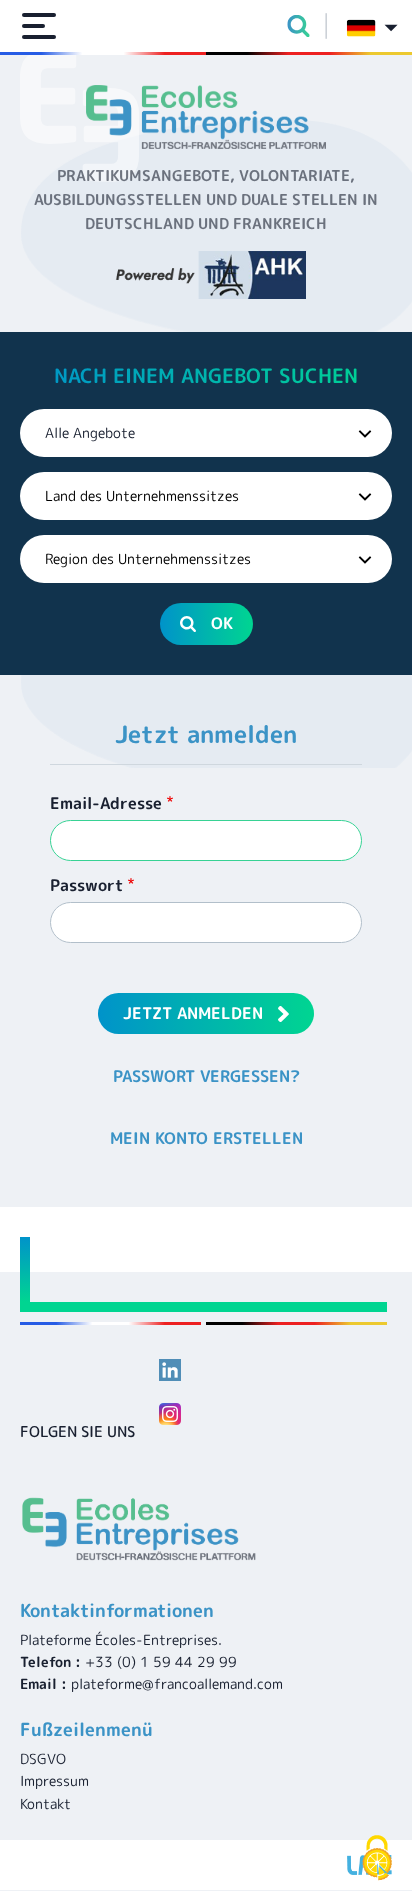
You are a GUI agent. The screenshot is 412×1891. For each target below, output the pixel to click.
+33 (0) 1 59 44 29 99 (161, 1661)
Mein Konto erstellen (206, 1138)
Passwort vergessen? (206, 1076)
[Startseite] (206, 117)
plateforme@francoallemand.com (177, 1683)
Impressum (54, 1780)
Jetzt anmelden (193, 1013)
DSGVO (43, 1758)
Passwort (86, 885)
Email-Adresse (106, 803)
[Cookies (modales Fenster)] (377, 1858)
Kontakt (45, 1803)
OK (222, 623)
